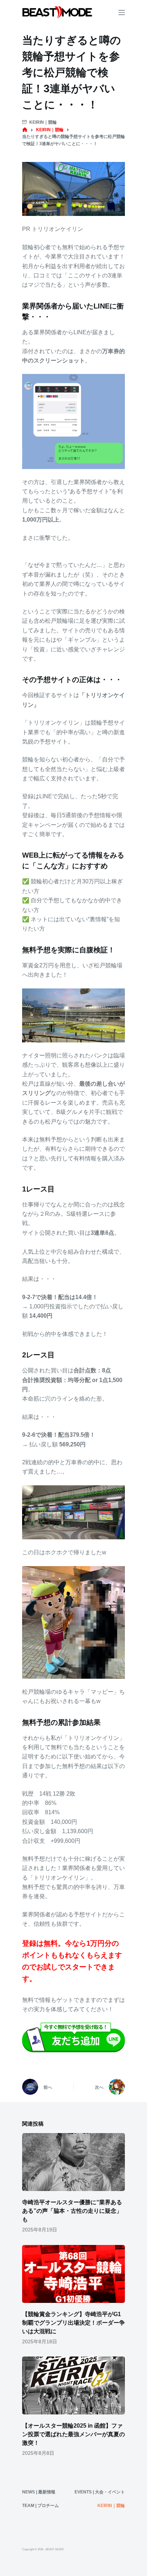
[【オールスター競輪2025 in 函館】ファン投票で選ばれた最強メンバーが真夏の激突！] (73, 2385)
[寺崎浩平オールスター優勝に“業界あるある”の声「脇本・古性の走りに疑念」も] (73, 2162)
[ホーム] (25, 130)
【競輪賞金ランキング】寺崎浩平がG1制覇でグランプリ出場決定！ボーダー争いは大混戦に (73, 2323)
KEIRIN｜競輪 (43, 122)
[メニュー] (122, 13)
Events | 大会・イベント (100, 2492)
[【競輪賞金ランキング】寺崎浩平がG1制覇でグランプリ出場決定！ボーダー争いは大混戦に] (73, 2274)
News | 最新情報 (39, 2492)
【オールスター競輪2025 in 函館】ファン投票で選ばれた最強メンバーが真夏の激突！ (73, 2434)
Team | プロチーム (40, 2506)
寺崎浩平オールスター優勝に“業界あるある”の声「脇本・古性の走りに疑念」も (72, 2211)
